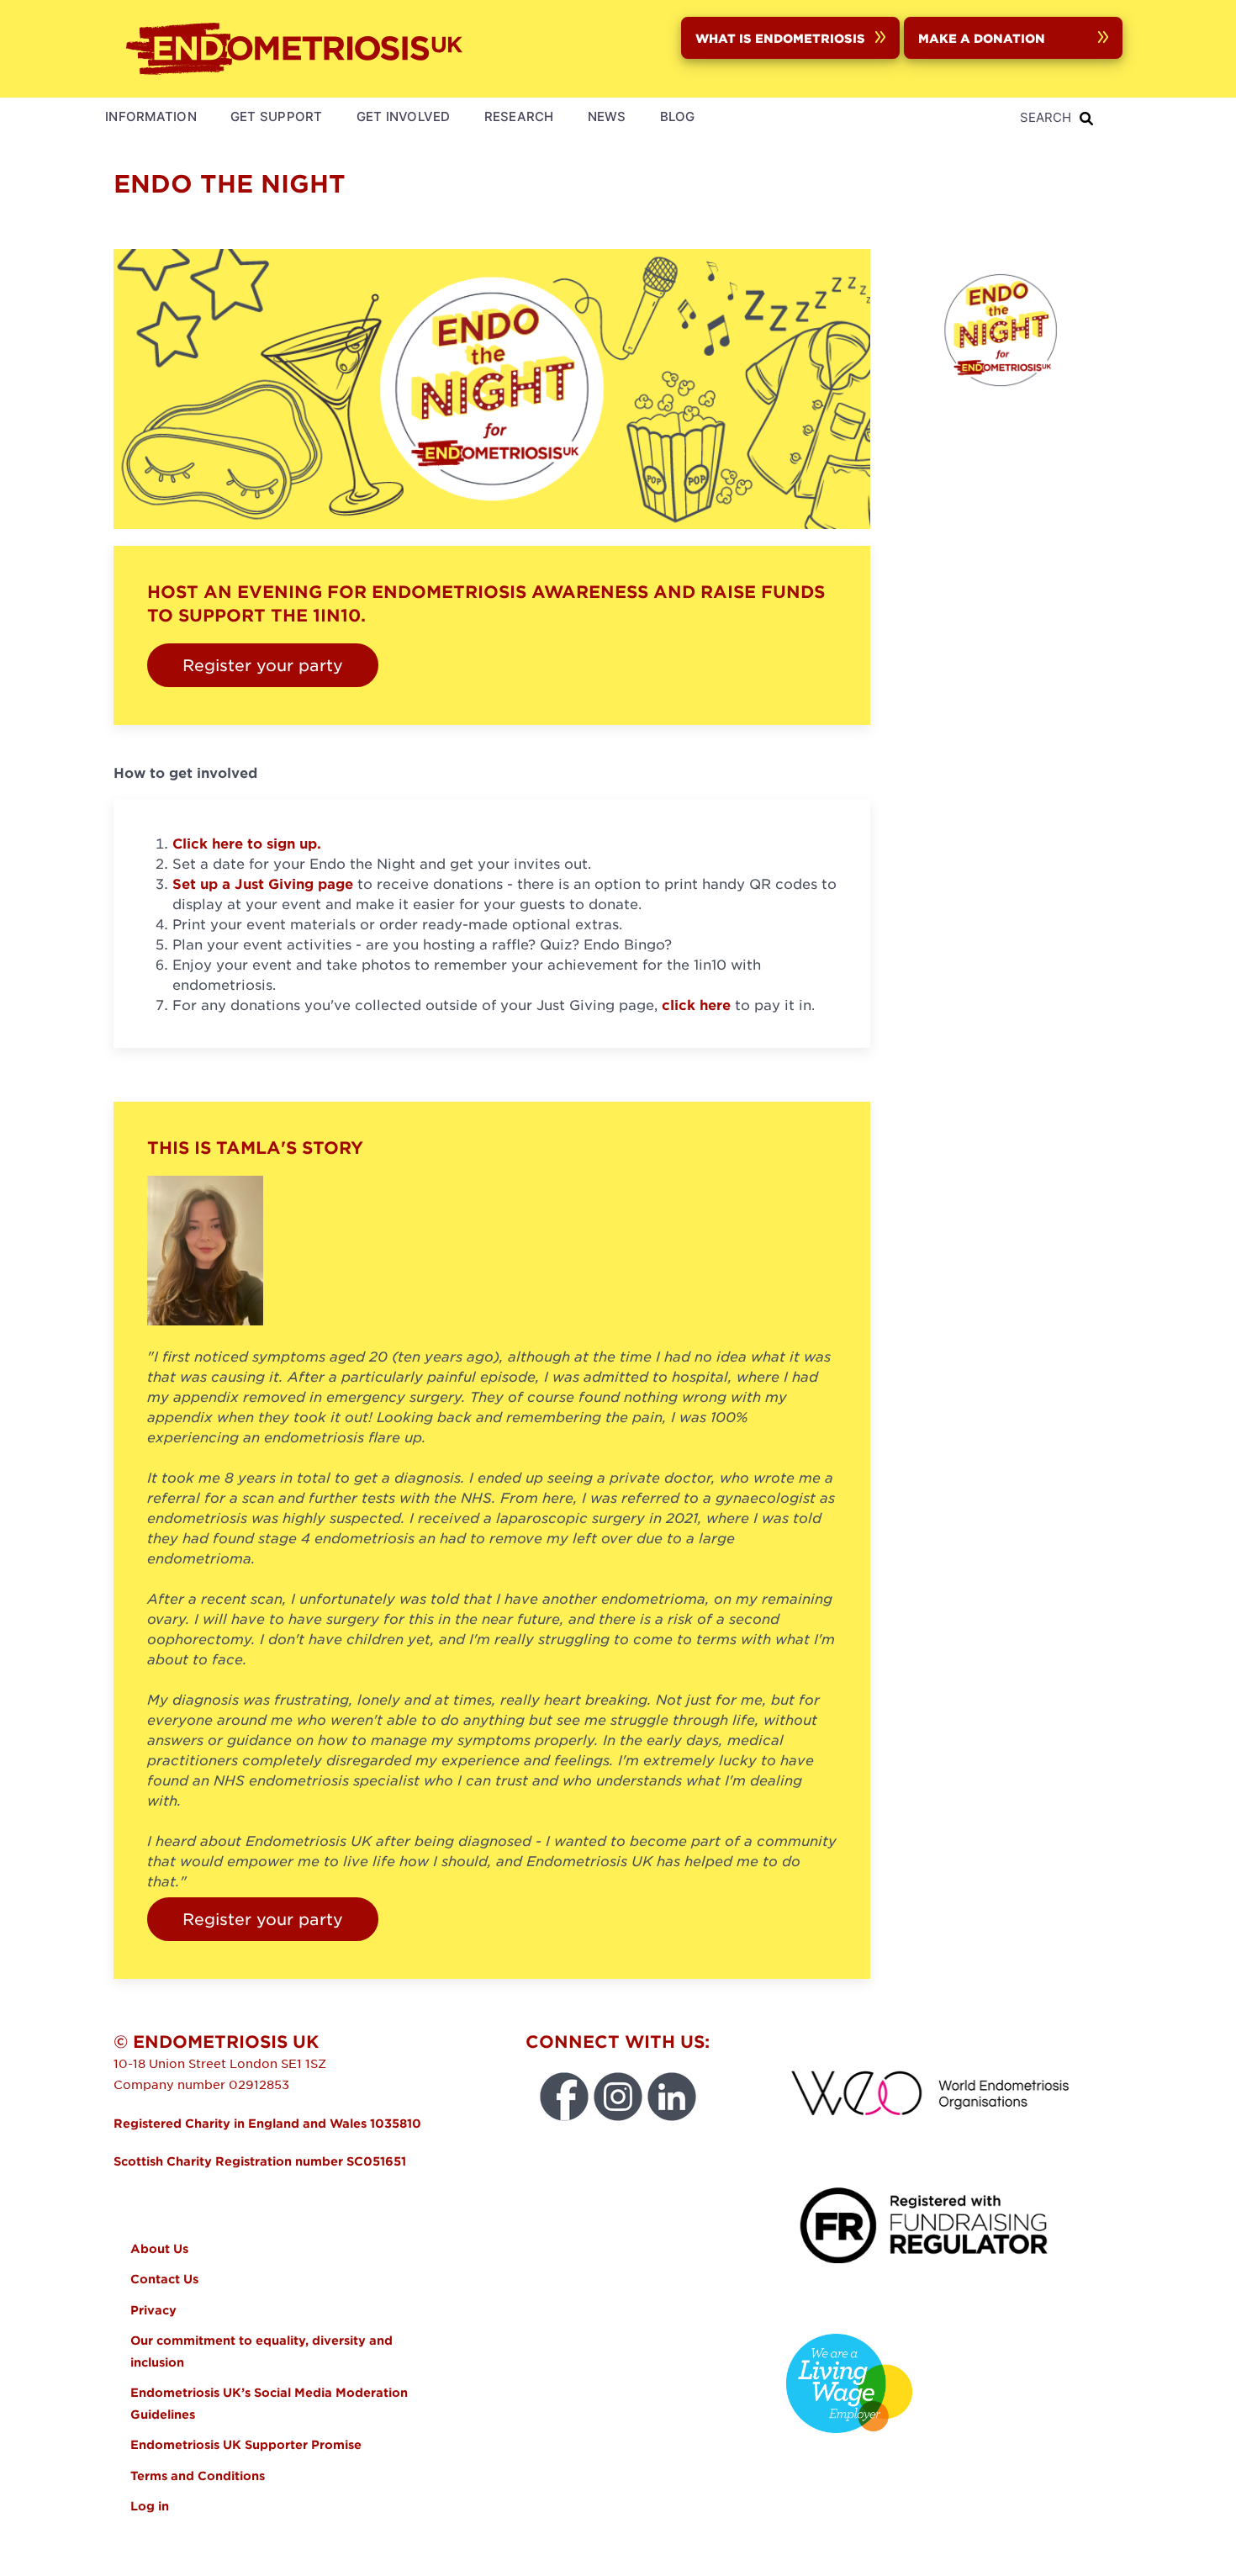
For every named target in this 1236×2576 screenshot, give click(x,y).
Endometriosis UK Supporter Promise (248, 2444)
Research (519, 116)
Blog (678, 116)
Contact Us (164, 2279)
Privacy (153, 2310)
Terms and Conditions (198, 2475)
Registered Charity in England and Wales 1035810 (267, 2123)
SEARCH (1046, 117)
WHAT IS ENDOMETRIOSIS (780, 38)
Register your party (263, 665)
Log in (150, 2506)
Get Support (277, 116)
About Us (159, 2248)
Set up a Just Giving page (263, 883)
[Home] (298, 49)
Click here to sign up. (247, 843)
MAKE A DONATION (982, 38)
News (607, 116)
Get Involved (404, 116)
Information (151, 116)
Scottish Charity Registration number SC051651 (260, 2161)
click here (696, 1004)
